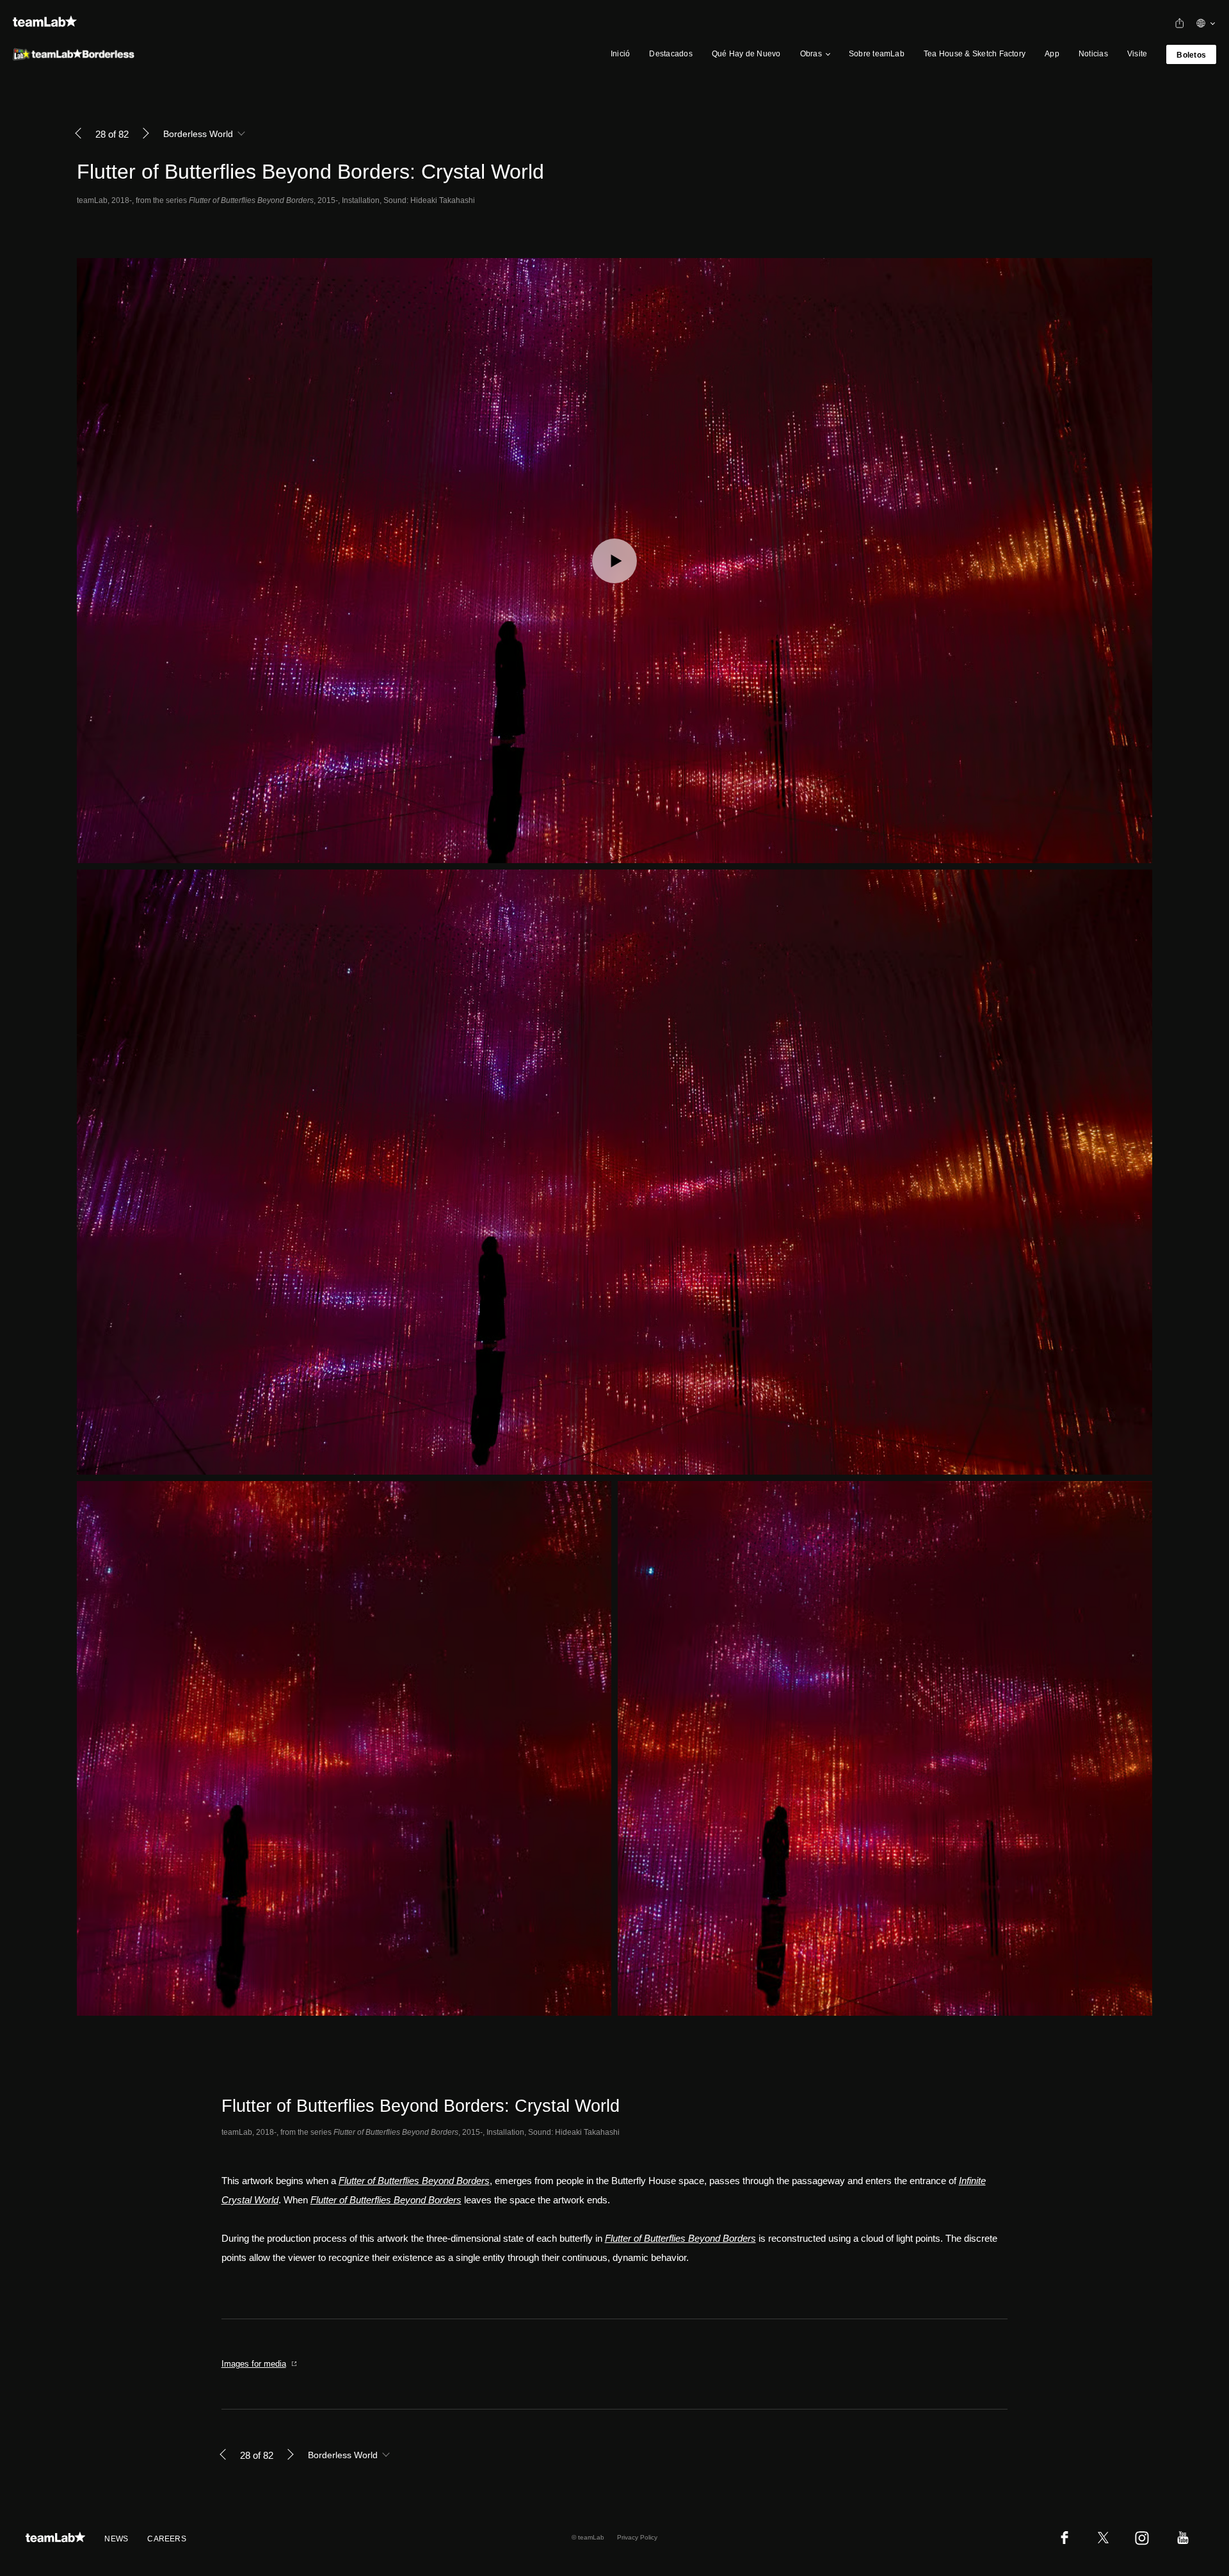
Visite (1137, 54)
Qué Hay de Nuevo (746, 54)
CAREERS (167, 2539)
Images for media (254, 2364)
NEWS (116, 2539)
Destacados (671, 54)
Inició (620, 54)
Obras (811, 54)
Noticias (1093, 54)
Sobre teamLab (877, 54)
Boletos (1191, 55)
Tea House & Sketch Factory (975, 54)
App (1052, 54)
